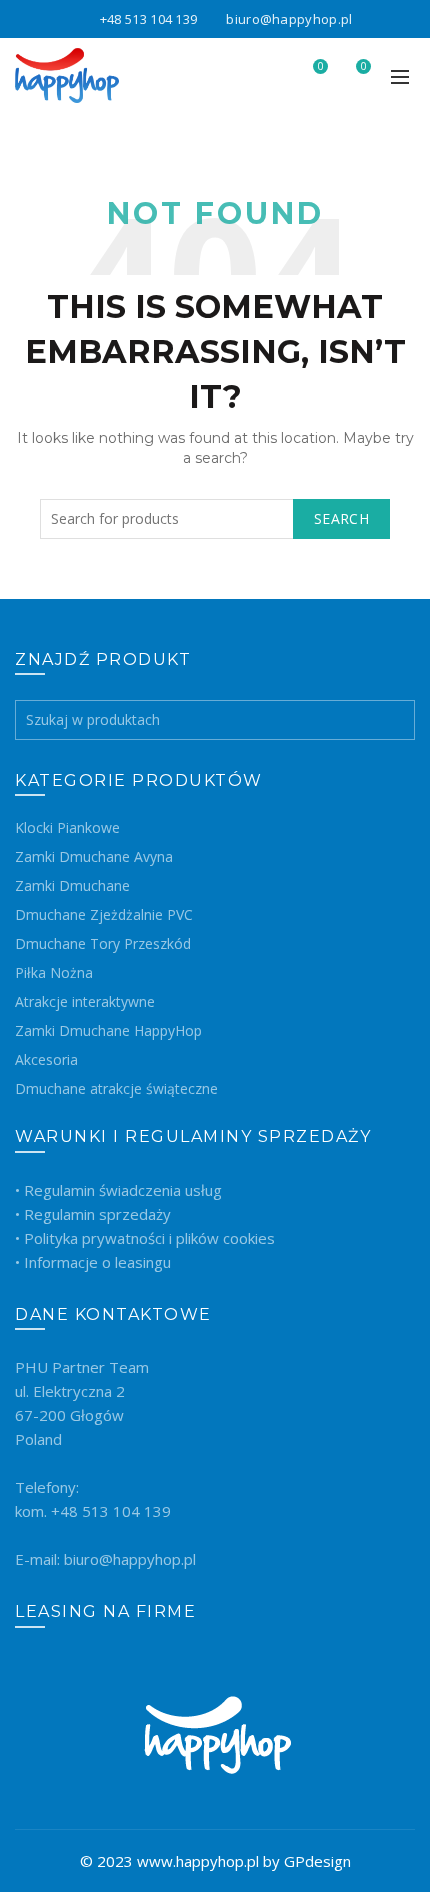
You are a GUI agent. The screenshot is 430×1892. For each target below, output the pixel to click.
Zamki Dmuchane (72, 885)
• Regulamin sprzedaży (93, 1214)
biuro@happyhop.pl (289, 19)
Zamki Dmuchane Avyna (94, 856)
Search (341, 518)
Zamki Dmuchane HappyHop (108, 1030)
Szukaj (395, 720)
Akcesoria (46, 1059)
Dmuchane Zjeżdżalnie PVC (104, 914)
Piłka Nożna (54, 972)
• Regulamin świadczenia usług (118, 1190)
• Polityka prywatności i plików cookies (145, 1238)
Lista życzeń (320, 67)
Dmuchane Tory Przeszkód (103, 943)
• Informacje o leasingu (93, 1262)
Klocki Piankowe (67, 827)
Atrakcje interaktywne (85, 1001)
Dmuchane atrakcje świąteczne (116, 1088)
